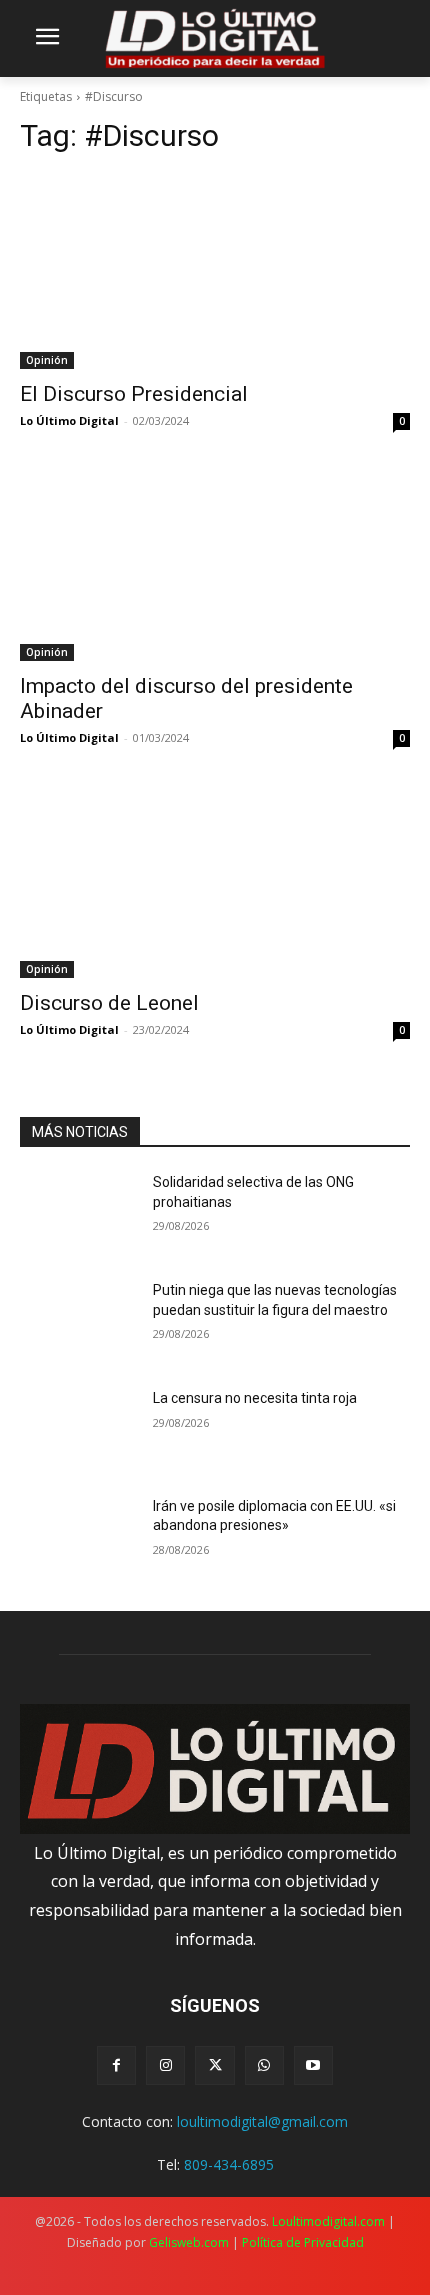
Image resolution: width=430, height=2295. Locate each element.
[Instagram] (165, 2065)
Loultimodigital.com (328, 2221)
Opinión (47, 360)
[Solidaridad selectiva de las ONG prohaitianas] (78, 1214)
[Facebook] (116, 2065)
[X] (214, 2065)
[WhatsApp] (264, 2065)
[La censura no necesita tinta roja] (78, 1430)
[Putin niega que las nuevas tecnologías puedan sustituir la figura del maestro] (78, 1322)
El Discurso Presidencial (134, 394)
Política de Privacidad (303, 2242)
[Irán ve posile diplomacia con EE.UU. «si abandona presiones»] (78, 1538)
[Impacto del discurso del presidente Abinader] (215, 563)
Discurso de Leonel (109, 1003)
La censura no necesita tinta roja (255, 1398)
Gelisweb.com (189, 2242)
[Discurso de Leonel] (215, 880)
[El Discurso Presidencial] (215, 271)
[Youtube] (313, 2065)
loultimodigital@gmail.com (262, 2121)
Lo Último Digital (69, 420)
